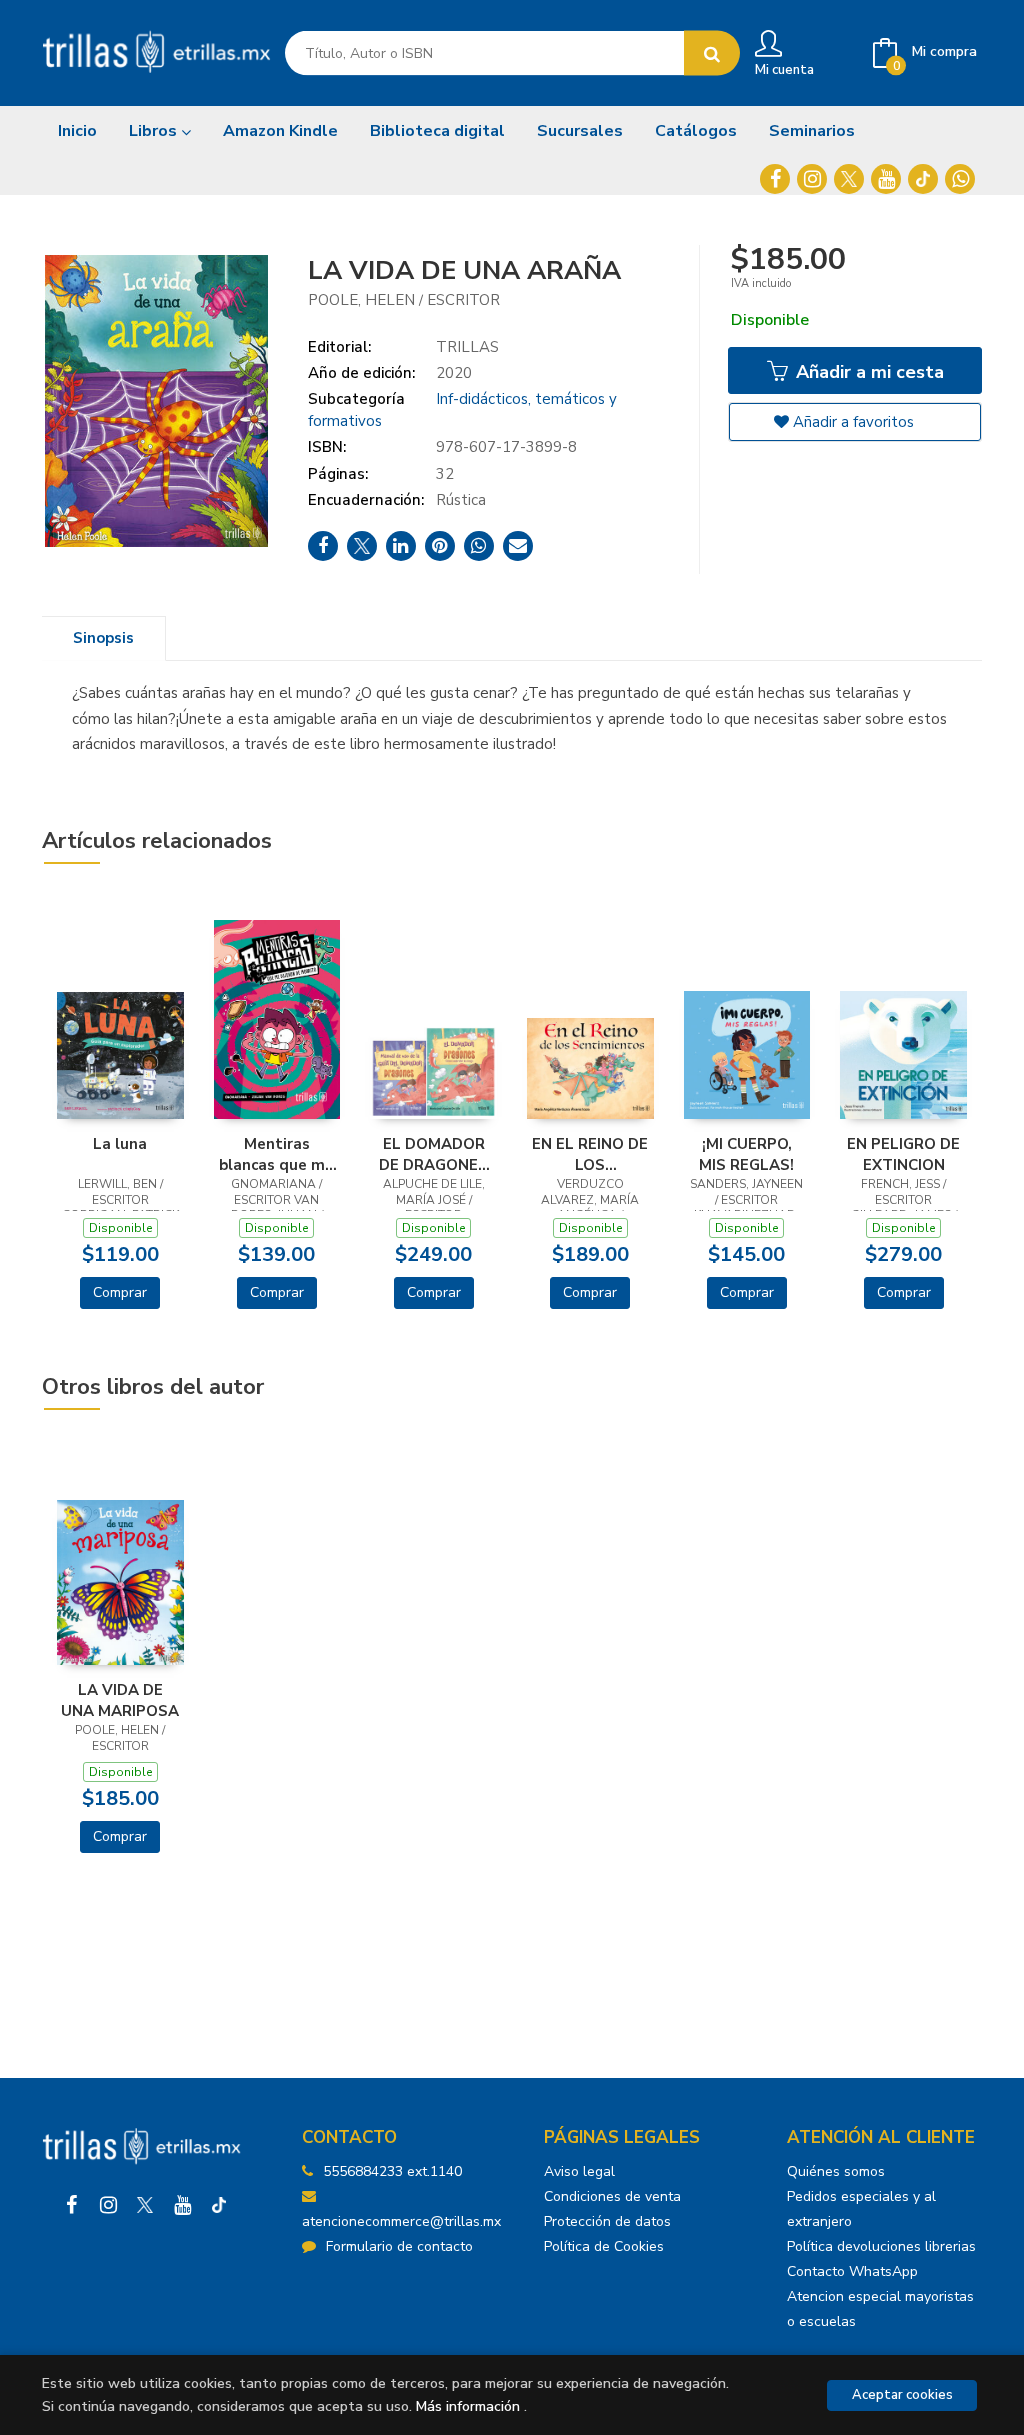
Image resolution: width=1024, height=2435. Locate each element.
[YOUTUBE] (886, 179)
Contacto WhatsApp (852, 2271)
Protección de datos (607, 2221)
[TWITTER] (849, 179)
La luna (120, 1144)
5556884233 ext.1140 (392, 2171)
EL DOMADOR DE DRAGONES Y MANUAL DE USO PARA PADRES (433, 1154)
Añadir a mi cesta (867, 372)
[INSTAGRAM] (812, 179)
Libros (155, 131)
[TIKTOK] (923, 179)
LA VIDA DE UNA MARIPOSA (120, 1700)
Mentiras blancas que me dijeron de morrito (276, 1154)
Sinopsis (103, 638)
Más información (468, 2406)
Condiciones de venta (612, 2196)
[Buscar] (712, 53)
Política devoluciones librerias (881, 2246)
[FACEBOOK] (775, 179)
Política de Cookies (604, 2246)
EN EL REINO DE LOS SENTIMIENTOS (590, 1154)
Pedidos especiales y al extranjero (861, 2209)
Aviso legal (579, 2171)
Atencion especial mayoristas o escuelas (880, 2309)
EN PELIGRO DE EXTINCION (903, 1154)
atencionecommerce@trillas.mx (401, 2221)
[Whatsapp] (960, 179)
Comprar (120, 1292)
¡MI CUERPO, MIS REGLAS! (746, 1154)
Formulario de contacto (399, 2246)
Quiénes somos (836, 2171)
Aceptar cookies (902, 2395)
